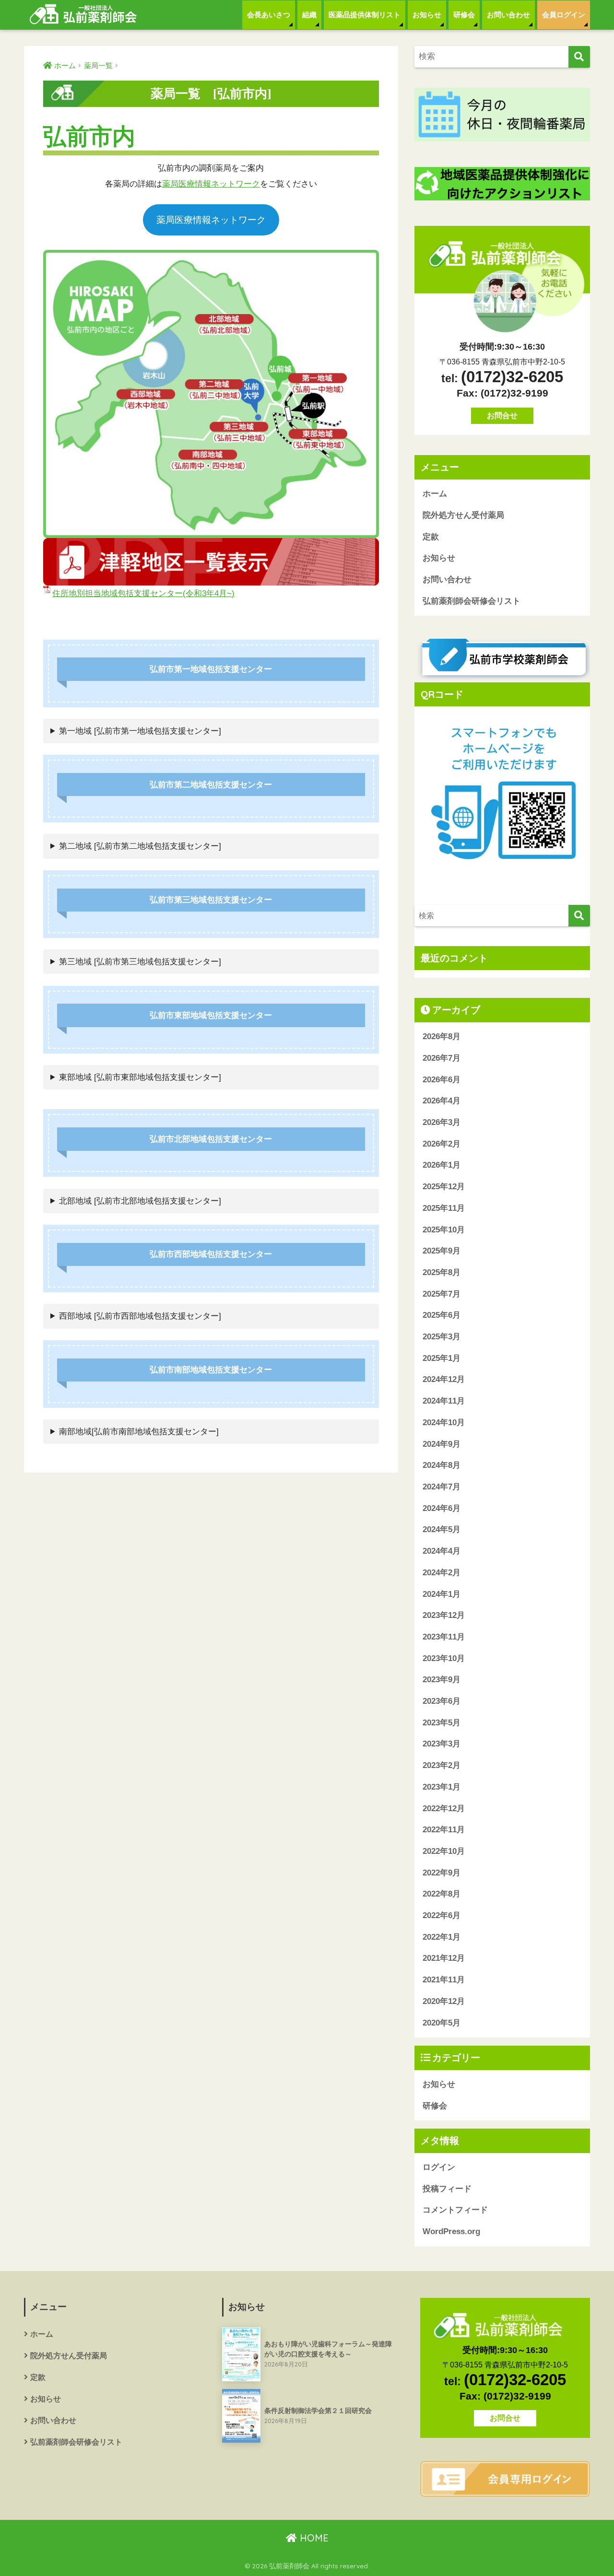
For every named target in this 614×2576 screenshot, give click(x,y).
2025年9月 (442, 1251)
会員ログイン (564, 15)
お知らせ (427, 15)
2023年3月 (442, 1744)
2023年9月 (442, 1680)
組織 (309, 15)
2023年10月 (444, 1658)
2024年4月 (442, 1551)
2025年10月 (444, 1230)
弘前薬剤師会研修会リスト (472, 601)
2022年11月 (444, 1830)
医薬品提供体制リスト (365, 15)
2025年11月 (444, 1208)
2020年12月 (444, 2001)
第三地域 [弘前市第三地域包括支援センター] (140, 962)
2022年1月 (442, 1937)
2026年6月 (442, 1080)
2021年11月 (444, 1980)
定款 (431, 537)
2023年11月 (444, 1637)
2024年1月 (442, 1594)
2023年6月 (442, 1701)
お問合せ (502, 416)
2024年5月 (442, 1529)
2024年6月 (442, 1508)
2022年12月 (444, 1809)
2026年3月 (442, 1122)
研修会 (464, 15)
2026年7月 (442, 1058)
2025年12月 (444, 1187)
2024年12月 (444, 1379)
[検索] (579, 57)
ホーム (435, 494)
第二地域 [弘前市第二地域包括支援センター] (140, 846)
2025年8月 (442, 1272)
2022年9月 (442, 1873)
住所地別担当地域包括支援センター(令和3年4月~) (143, 593)
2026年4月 (442, 1101)
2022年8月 (442, 1894)
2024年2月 (442, 1573)
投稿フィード (447, 2189)
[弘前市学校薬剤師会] (502, 659)
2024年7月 (442, 1487)
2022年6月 (442, 1915)
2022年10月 (444, 1851)
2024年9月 (442, 1444)
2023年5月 (442, 1723)
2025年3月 (442, 1337)
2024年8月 (442, 1465)
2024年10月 (444, 1423)
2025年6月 (442, 1315)
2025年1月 (442, 1358)
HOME (313, 2538)
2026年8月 (442, 1036)
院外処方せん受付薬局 (463, 515)
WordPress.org (451, 2231)
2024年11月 (444, 1401)
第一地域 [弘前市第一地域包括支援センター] (140, 731)
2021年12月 (444, 1958)
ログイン (439, 2167)
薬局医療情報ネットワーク (211, 184)
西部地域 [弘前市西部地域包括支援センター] (140, 1316)
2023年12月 (444, 1615)
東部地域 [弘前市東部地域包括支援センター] (140, 1077)
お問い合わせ (508, 15)
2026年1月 (442, 1165)
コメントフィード (455, 2210)
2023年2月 (442, 1765)
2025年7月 (442, 1294)
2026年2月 (442, 1144)
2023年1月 (442, 1787)
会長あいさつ (269, 15)
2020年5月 (442, 2023)
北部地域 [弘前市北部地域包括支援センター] (140, 1201)
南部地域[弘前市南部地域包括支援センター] (139, 1432)
